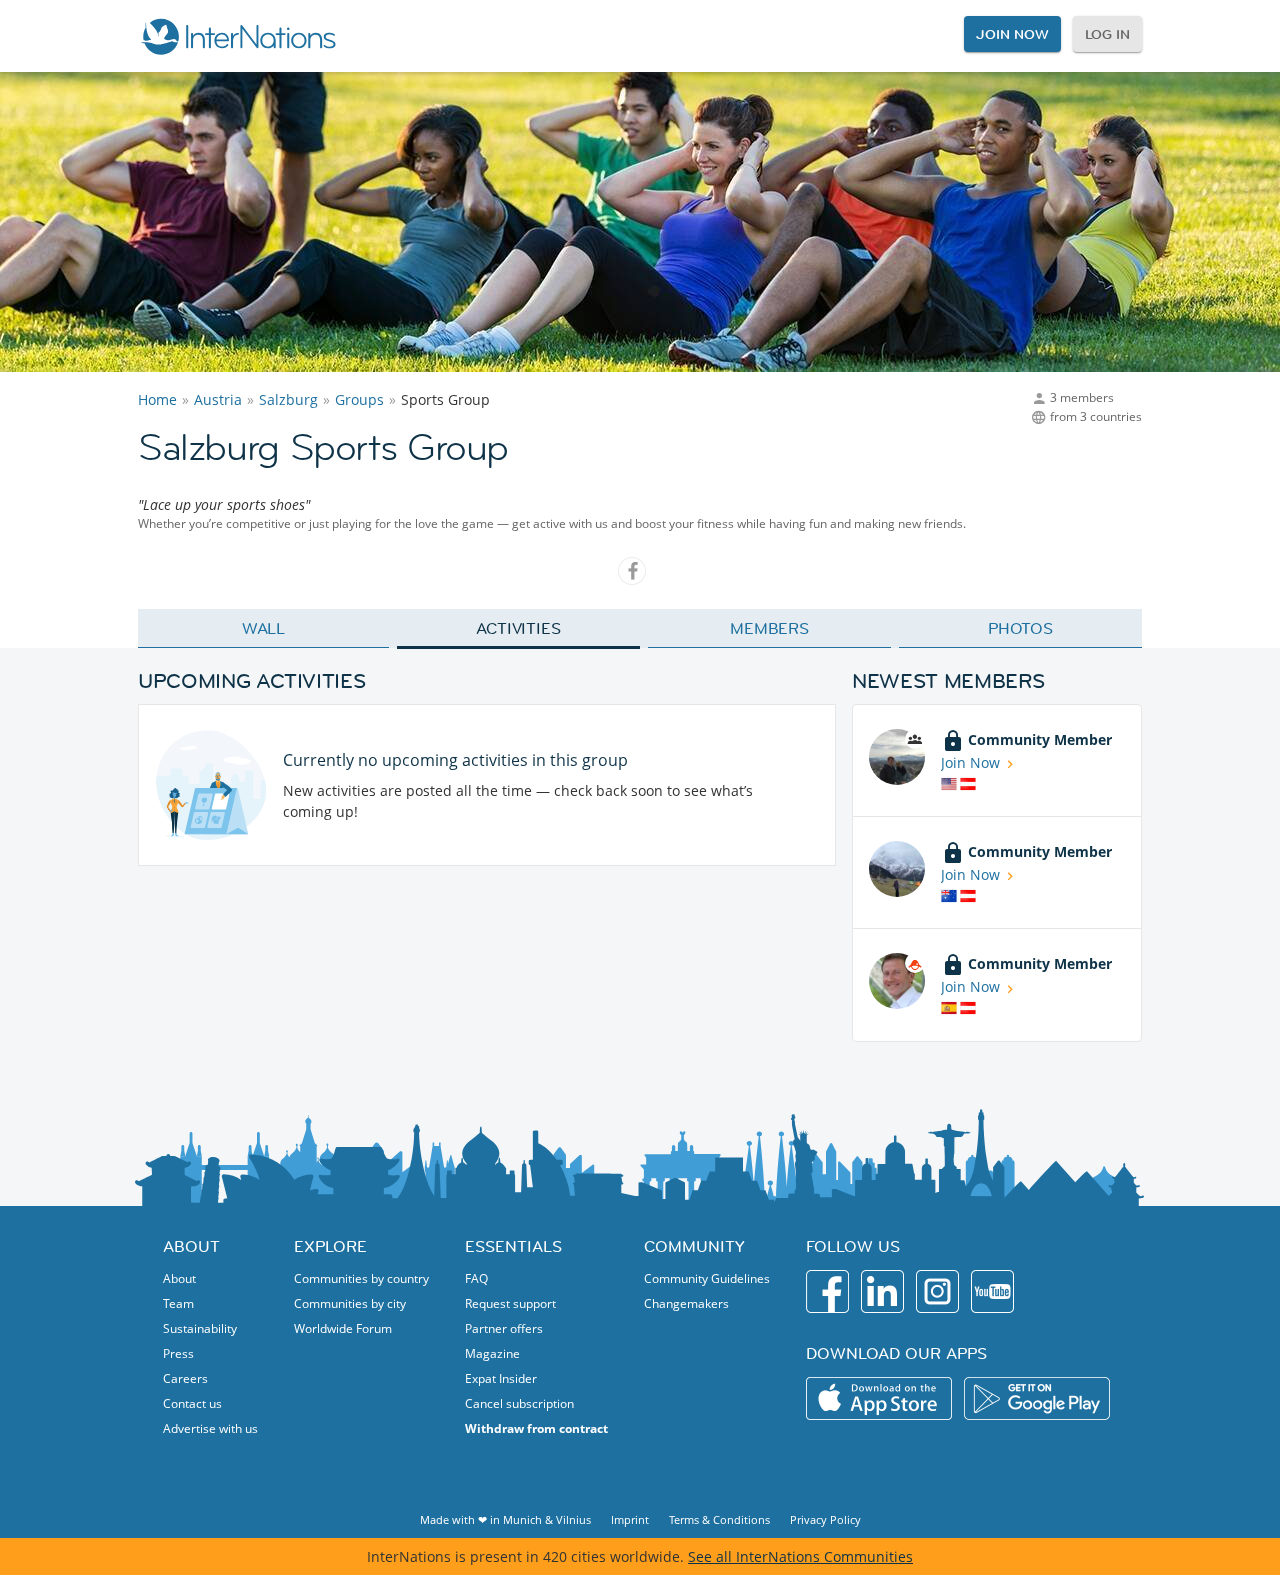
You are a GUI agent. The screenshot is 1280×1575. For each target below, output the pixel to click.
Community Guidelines (707, 1278)
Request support (510, 1303)
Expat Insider (501, 1378)
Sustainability (200, 1328)
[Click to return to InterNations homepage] (238, 36)
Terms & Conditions (719, 1519)
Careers (185, 1378)
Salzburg (288, 399)
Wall (264, 628)
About (179, 1278)
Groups (359, 399)
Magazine (492, 1353)
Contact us (192, 1403)
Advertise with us (210, 1428)
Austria (218, 399)
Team (178, 1303)
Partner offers (504, 1328)
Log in (1107, 34)
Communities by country (361, 1278)
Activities (518, 628)
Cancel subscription (519, 1403)
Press (178, 1353)
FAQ (476, 1278)
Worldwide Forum (343, 1328)
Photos (1020, 628)
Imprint (630, 1519)
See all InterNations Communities (800, 1556)
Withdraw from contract (536, 1428)
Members (769, 628)
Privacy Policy (825, 1519)
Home (157, 399)
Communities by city (350, 1303)
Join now (1012, 34)
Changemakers (686, 1303)
